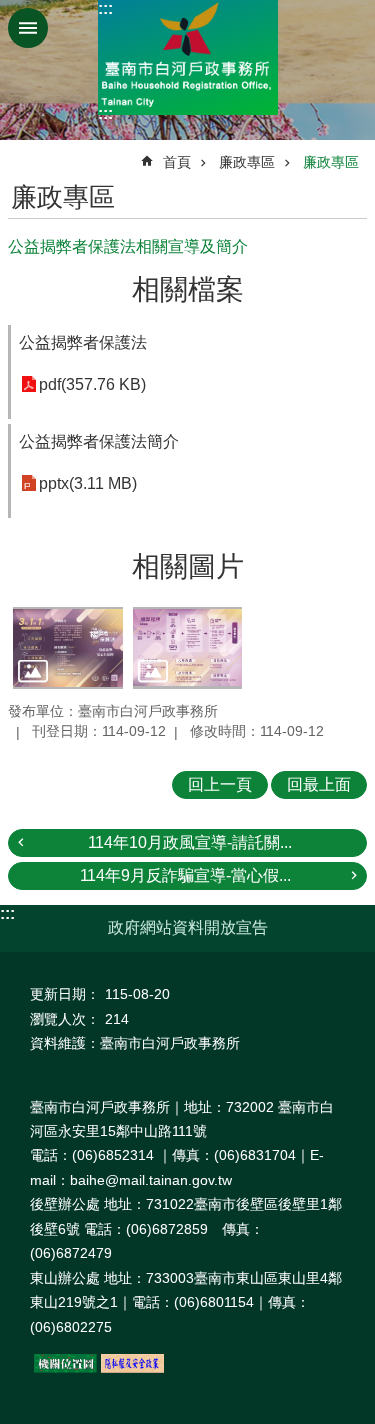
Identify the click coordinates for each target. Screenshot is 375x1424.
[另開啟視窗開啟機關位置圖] (65, 1368)
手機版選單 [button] (28, 28)
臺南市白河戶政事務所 (188, 57)
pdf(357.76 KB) (92, 384)
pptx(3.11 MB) (88, 483)
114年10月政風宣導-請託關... (190, 842)
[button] (68, 648)
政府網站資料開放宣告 (188, 927)
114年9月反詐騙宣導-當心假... (185, 875)
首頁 (177, 162)
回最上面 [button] (319, 784)
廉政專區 (247, 162)
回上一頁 (220, 784)
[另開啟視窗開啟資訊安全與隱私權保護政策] (132, 1368)
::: (105, 8)
